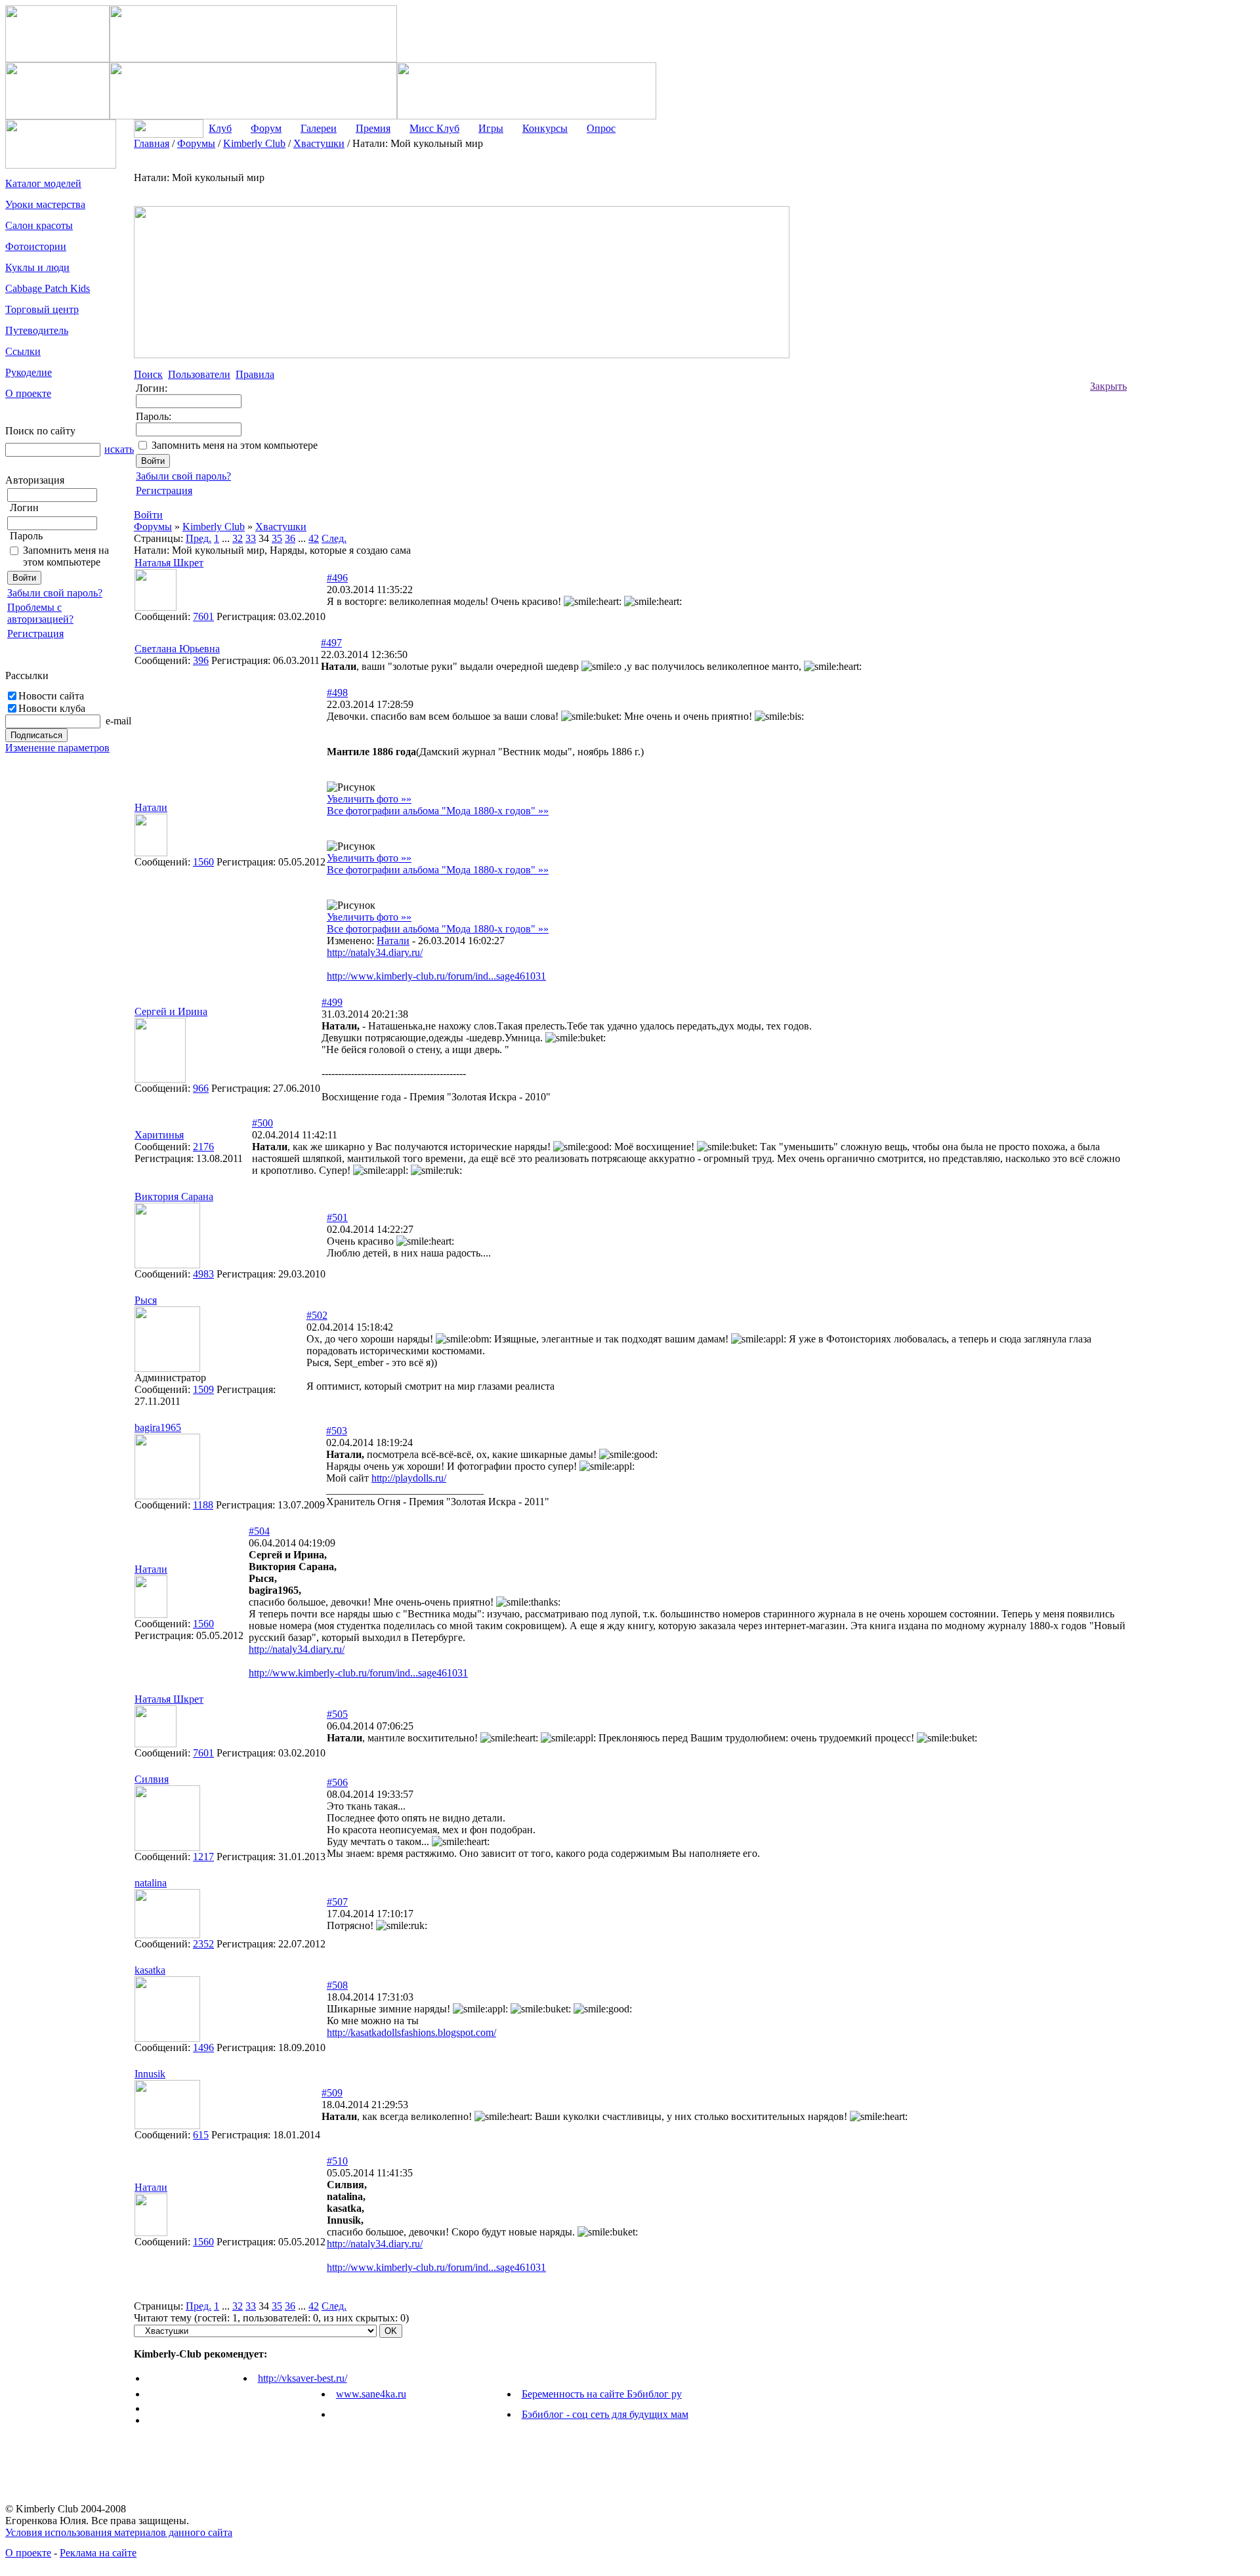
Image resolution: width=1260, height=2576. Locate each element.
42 (314, 538)
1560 (203, 862)
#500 (262, 1123)
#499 (332, 1002)
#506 (337, 1782)
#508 (337, 1985)
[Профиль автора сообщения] (156, 607)
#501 (337, 1217)
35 (277, 538)
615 (201, 2135)
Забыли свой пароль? (55, 593)
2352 (203, 1944)
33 (251, 538)
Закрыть (1108, 386)
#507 (337, 1902)
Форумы (153, 527)
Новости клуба (52, 708)
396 (201, 660)
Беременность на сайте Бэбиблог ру (602, 2394)
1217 (203, 1857)
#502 (317, 1315)
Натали (393, 941)
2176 (203, 1147)
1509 (203, 1389)
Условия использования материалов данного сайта (119, 2532)
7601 (203, 616)
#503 (337, 1431)
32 (238, 538)
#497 (331, 643)
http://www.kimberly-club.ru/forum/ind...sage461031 (436, 976)
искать (119, 449)
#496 (337, 578)
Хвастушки (281, 527)
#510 (337, 2161)
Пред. (199, 538)
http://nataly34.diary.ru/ (375, 952)
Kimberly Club (214, 527)
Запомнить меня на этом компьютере (66, 556)
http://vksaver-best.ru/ (303, 2378)
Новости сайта (51, 696)
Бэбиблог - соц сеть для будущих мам (605, 2414)
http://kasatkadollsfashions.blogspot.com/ (411, 2032)
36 (290, 538)
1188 (203, 1505)
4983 (203, 1274)
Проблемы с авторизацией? (40, 613)
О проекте (28, 2553)
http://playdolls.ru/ (409, 1478)
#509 (332, 2093)
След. (334, 538)
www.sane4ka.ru (371, 2394)
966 (201, 1088)
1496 (203, 2047)
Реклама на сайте (98, 2553)
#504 (259, 1531)
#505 (337, 1714)
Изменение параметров (57, 748)
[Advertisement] (1179, 335)
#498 (337, 693)
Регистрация (35, 634)
